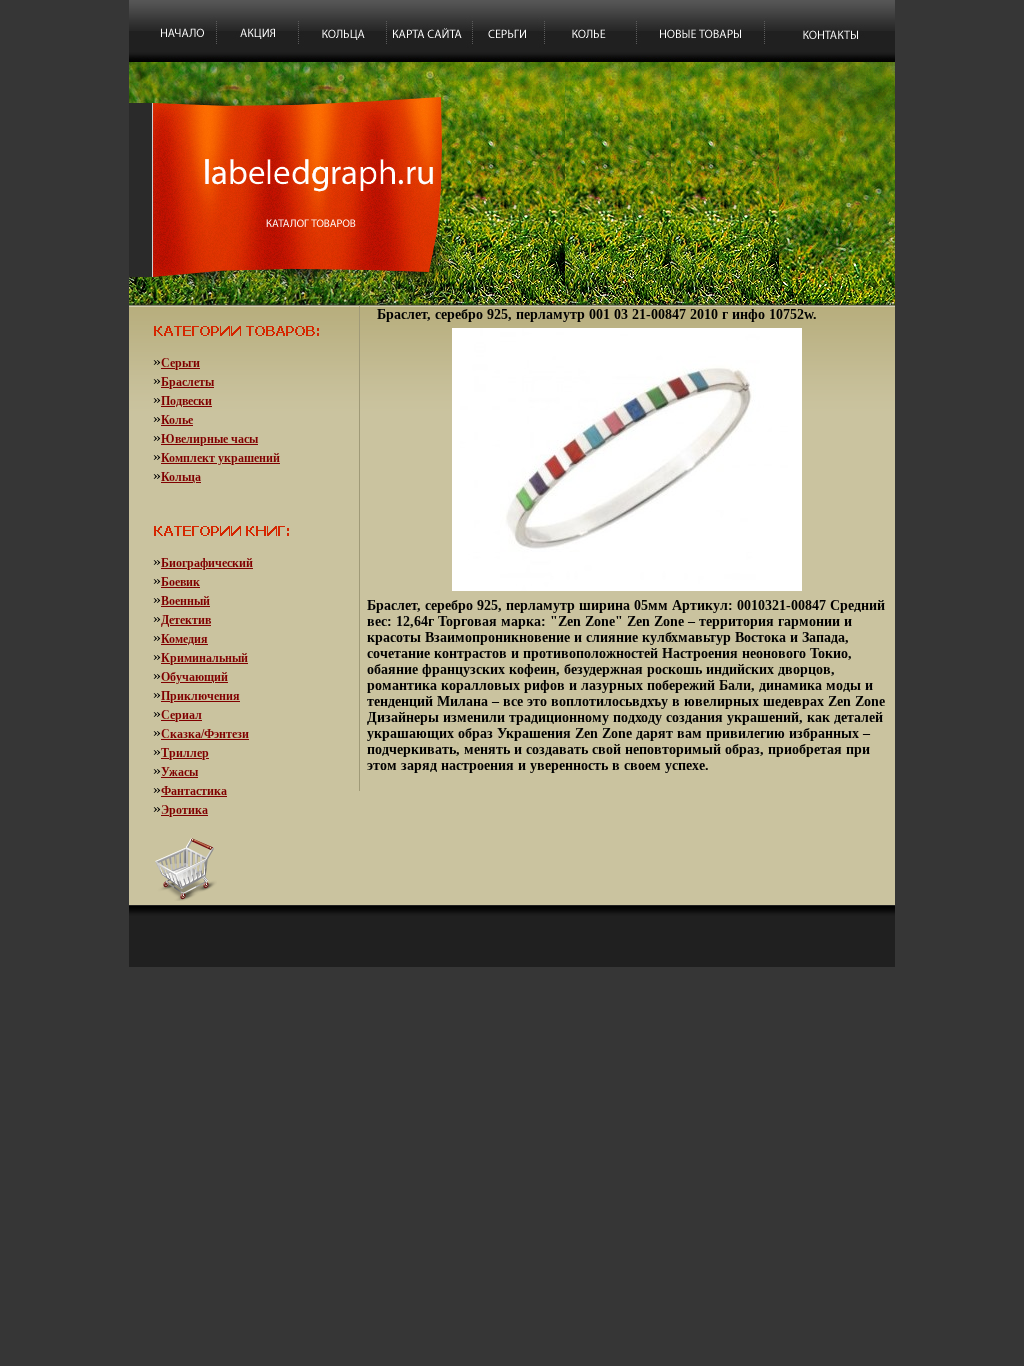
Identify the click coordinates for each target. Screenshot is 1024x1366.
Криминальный (204, 658)
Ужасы (179, 772)
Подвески (186, 401)
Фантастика (194, 791)
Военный (185, 601)
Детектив (186, 620)
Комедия (184, 639)
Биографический (207, 563)
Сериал (181, 715)
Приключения (200, 696)
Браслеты (187, 382)
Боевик (180, 582)
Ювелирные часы (209, 439)
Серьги (180, 363)
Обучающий (194, 677)
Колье (177, 420)
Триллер (185, 753)
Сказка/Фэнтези (205, 734)
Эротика (184, 810)
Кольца (181, 477)
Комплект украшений (220, 458)
